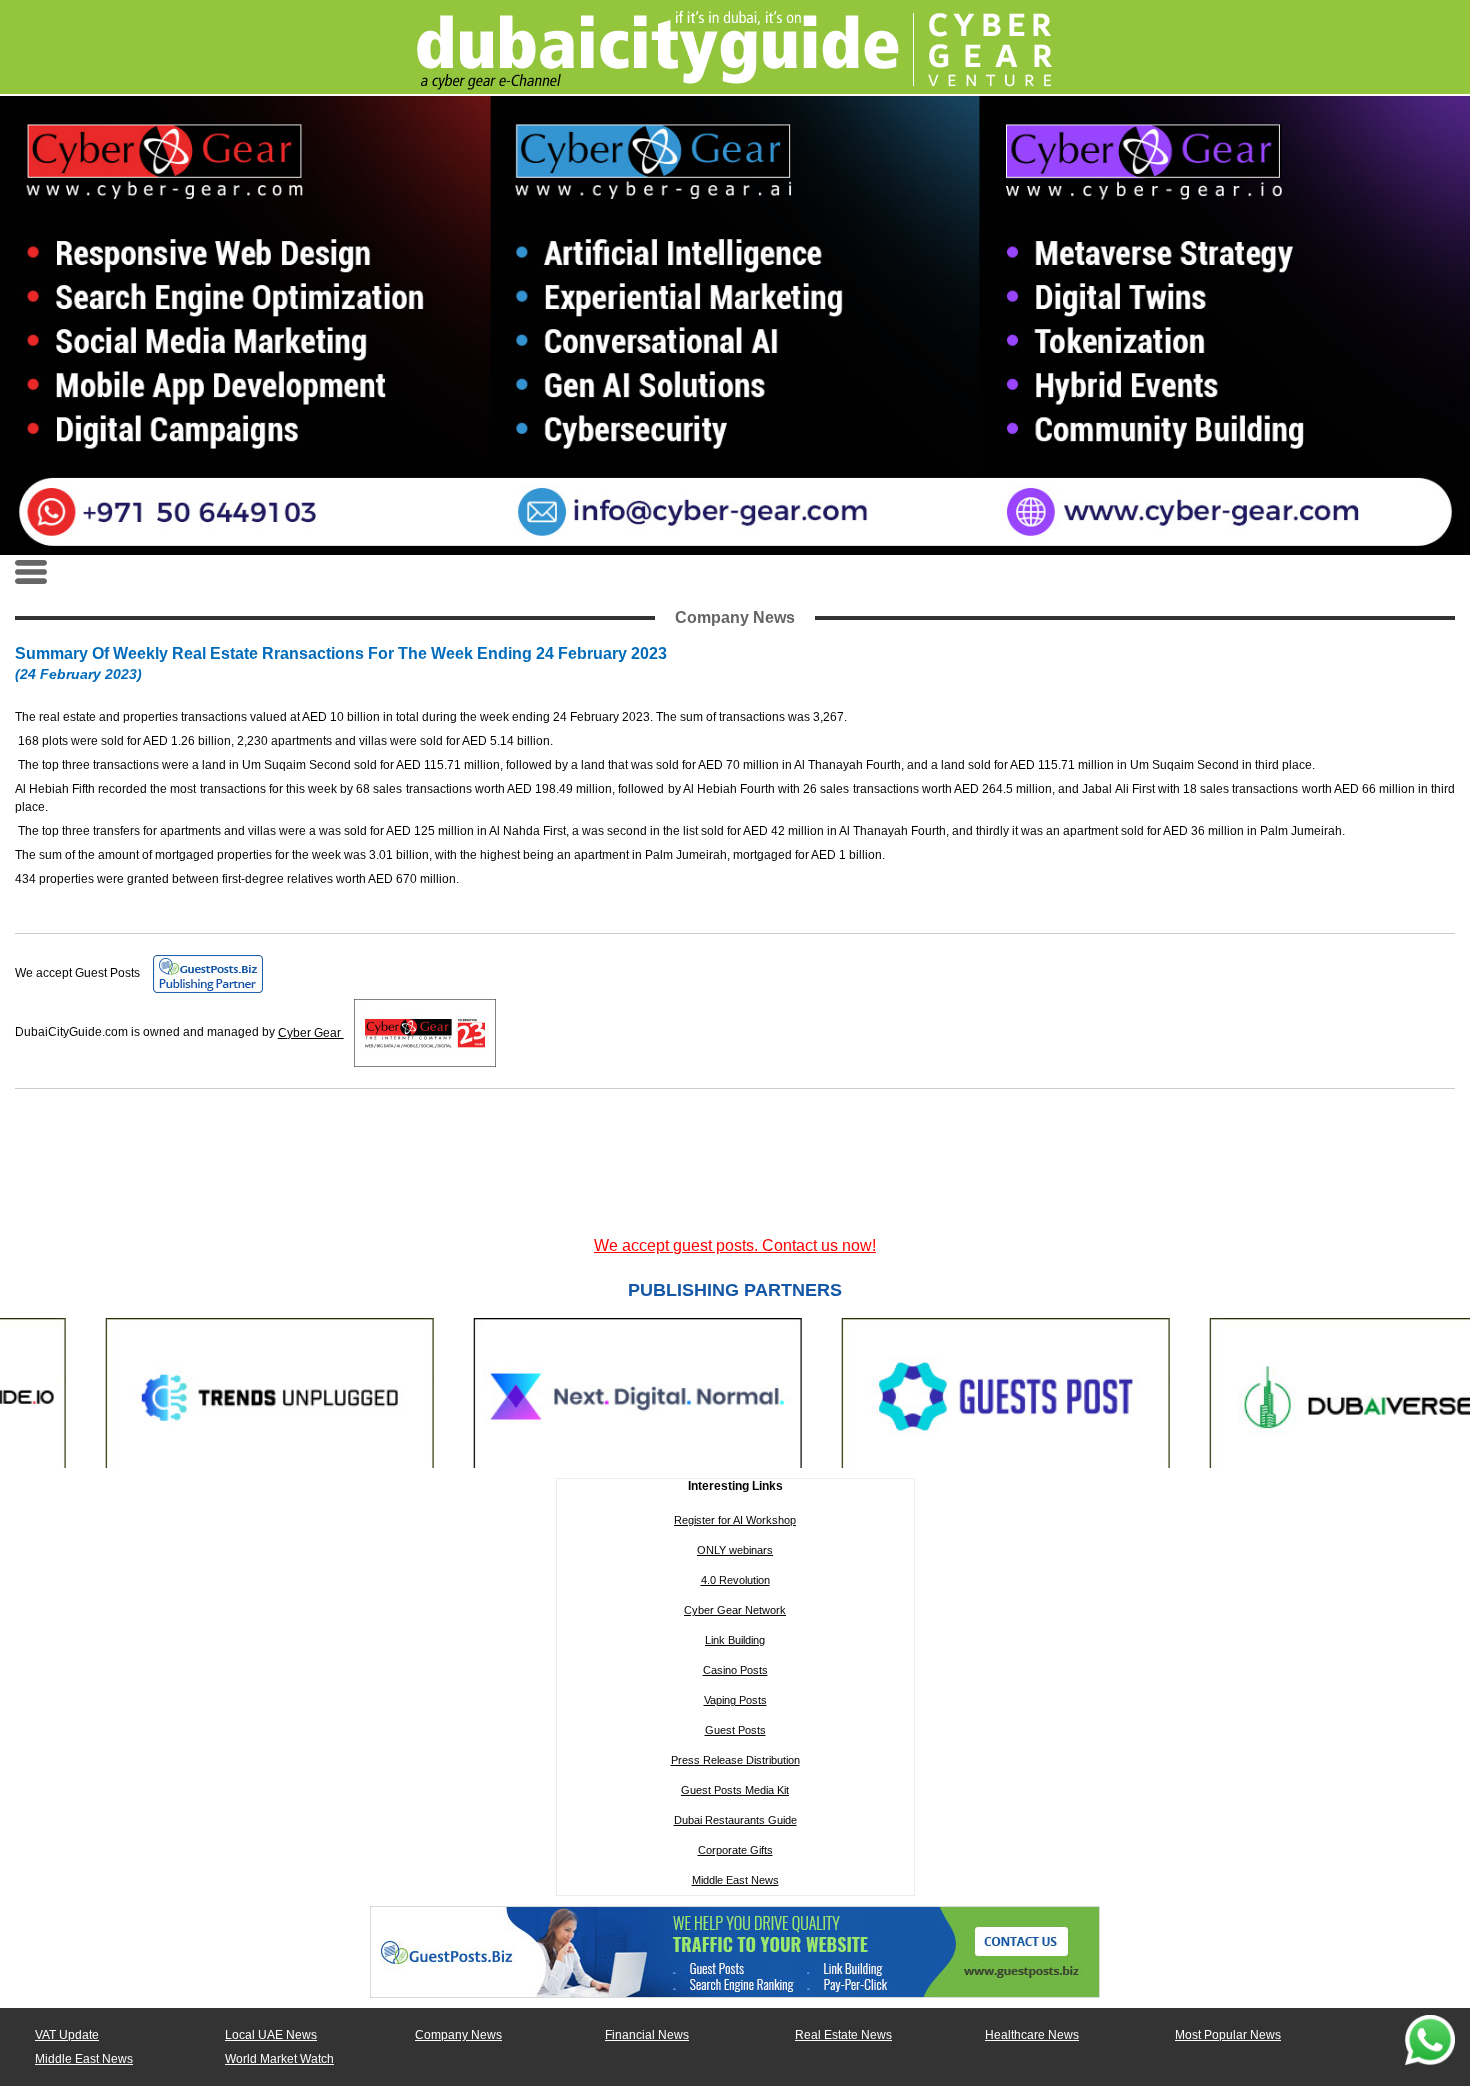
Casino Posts (735, 1670)
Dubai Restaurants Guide (735, 1820)
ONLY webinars (735, 1550)
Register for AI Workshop (735, 1520)
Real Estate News (843, 2035)
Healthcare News (1032, 2035)
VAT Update (67, 2035)
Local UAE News (271, 2035)
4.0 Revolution (735, 1580)
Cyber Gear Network (735, 1610)
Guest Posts (735, 1730)
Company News (458, 2035)
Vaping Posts (735, 1700)
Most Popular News (1228, 2035)
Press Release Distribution (735, 1760)
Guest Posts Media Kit (735, 1790)
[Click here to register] (735, 325)
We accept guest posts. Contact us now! (735, 1245)
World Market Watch (279, 2059)
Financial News (647, 2035)
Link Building (735, 1640)
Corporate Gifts (735, 1850)
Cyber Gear (311, 1033)
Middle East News (735, 1880)
